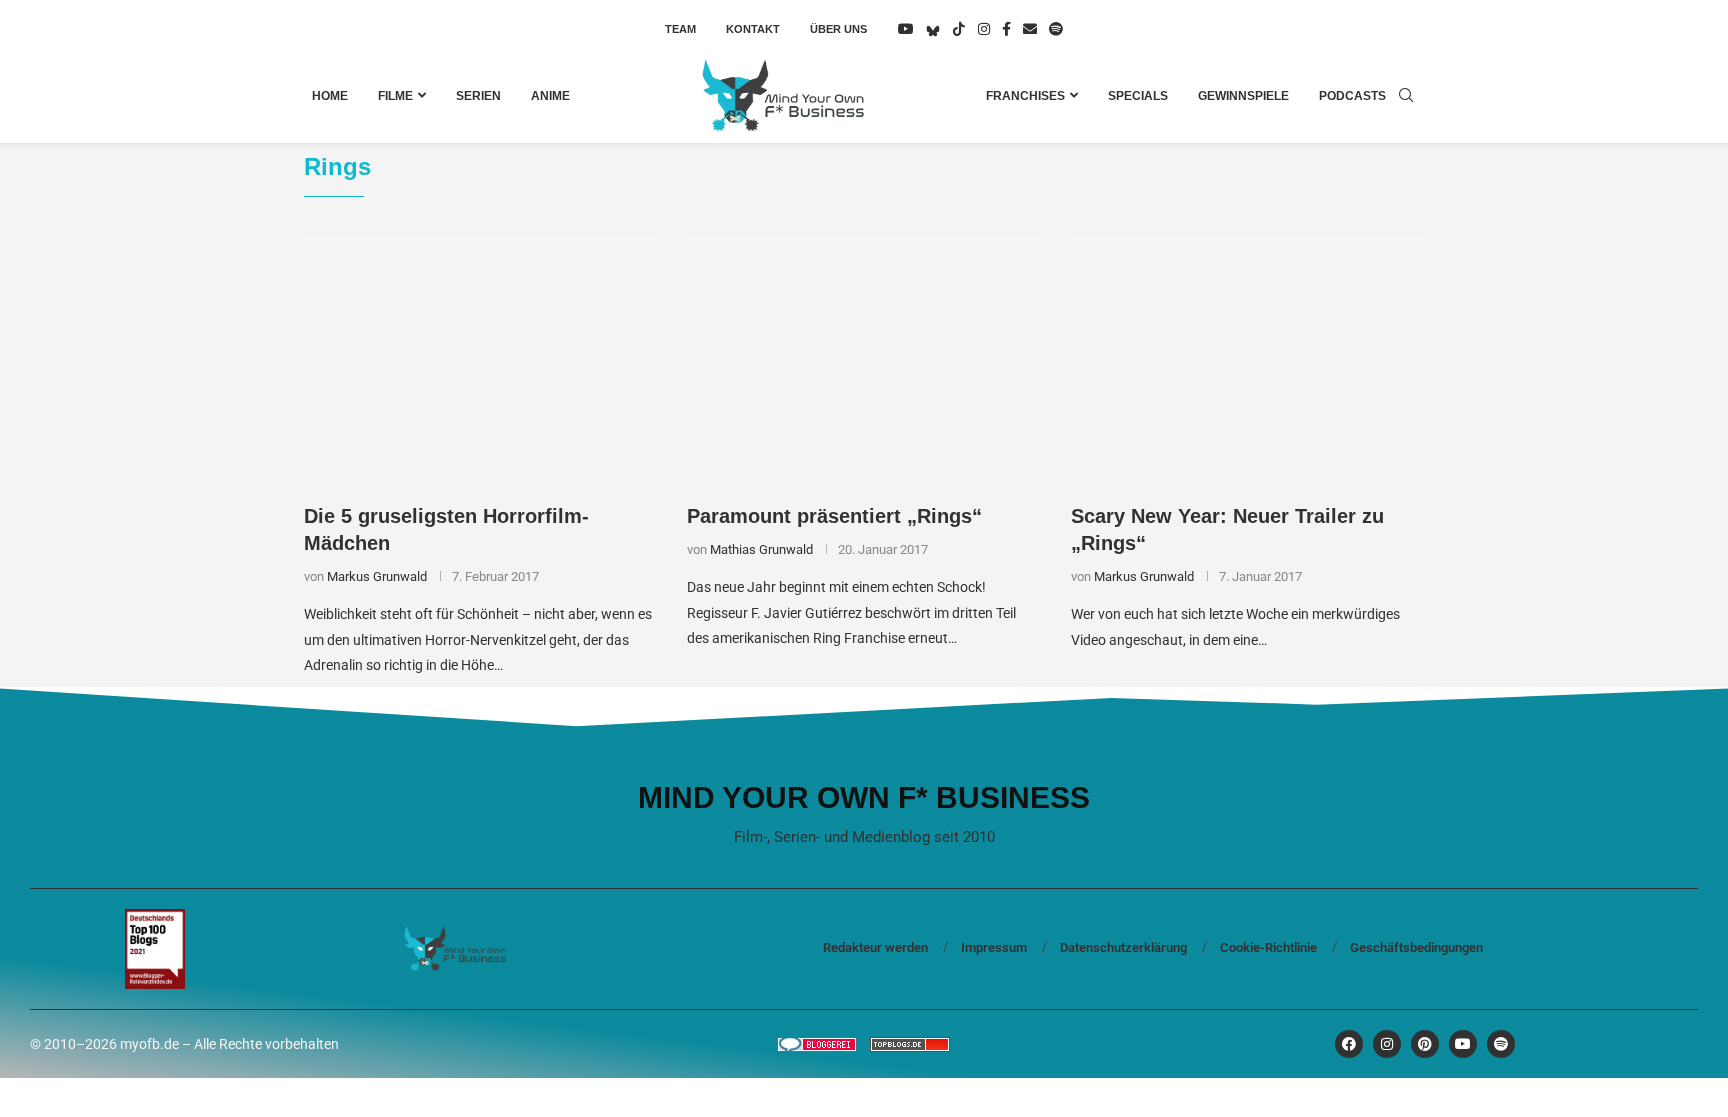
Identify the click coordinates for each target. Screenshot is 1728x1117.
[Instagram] (984, 29)
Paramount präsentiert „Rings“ (834, 516)
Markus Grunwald (377, 576)
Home (330, 96)
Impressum (994, 947)
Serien (478, 96)
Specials (1138, 96)
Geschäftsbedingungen (1416, 947)
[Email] (1030, 29)
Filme (395, 96)
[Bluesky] (933, 29)
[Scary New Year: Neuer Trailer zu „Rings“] (1247, 355)
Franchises (1025, 96)
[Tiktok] (959, 29)
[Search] (1406, 96)
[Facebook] (1006, 29)
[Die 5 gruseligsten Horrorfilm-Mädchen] (480, 355)
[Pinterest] (1425, 1044)
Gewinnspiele (1243, 96)
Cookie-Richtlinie (1268, 947)
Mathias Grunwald (761, 549)
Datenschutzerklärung (1123, 947)
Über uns (838, 29)
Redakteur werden (875, 947)
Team (680, 29)
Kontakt (753, 29)
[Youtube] (906, 29)
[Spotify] (1056, 29)
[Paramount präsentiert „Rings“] (863, 355)
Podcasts (1352, 96)
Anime (550, 96)
